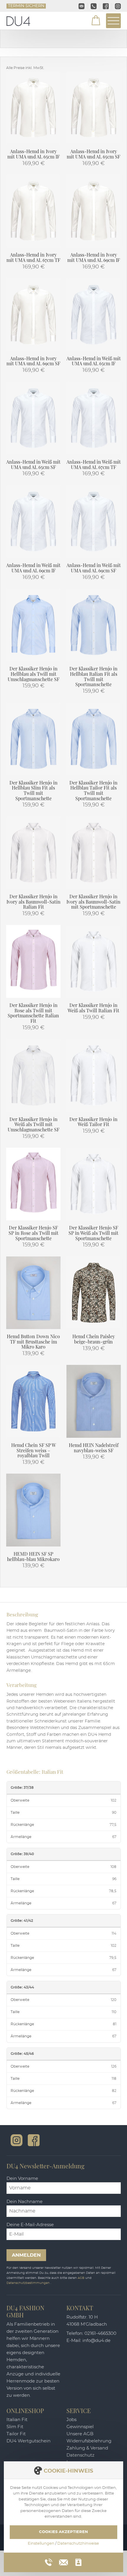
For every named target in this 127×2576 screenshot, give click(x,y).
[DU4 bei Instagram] (17, 2140)
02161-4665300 (100, 2334)
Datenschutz (80, 2455)
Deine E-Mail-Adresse (30, 2225)
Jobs (71, 2420)
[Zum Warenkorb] (92, 21)
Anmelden (26, 2255)
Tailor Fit (16, 2434)
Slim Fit (15, 2427)
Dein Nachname (25, 2202)
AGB (82, 2278)
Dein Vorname (22, 2179)
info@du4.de (82, 6)
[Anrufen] (49, 2562)
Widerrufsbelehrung (89, 2441)
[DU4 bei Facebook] (34, 2140)
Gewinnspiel (80, 2427)
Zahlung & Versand (87, 2448)
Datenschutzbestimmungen (29, 2283)
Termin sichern (26, 6)
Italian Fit (17, 2420)
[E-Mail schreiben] (63, 2561)
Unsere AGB (80, 2434)
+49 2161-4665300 (94, 6)
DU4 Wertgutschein (29, 2441)
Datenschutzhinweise (78, 2544)
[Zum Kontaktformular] (78, 2562)
